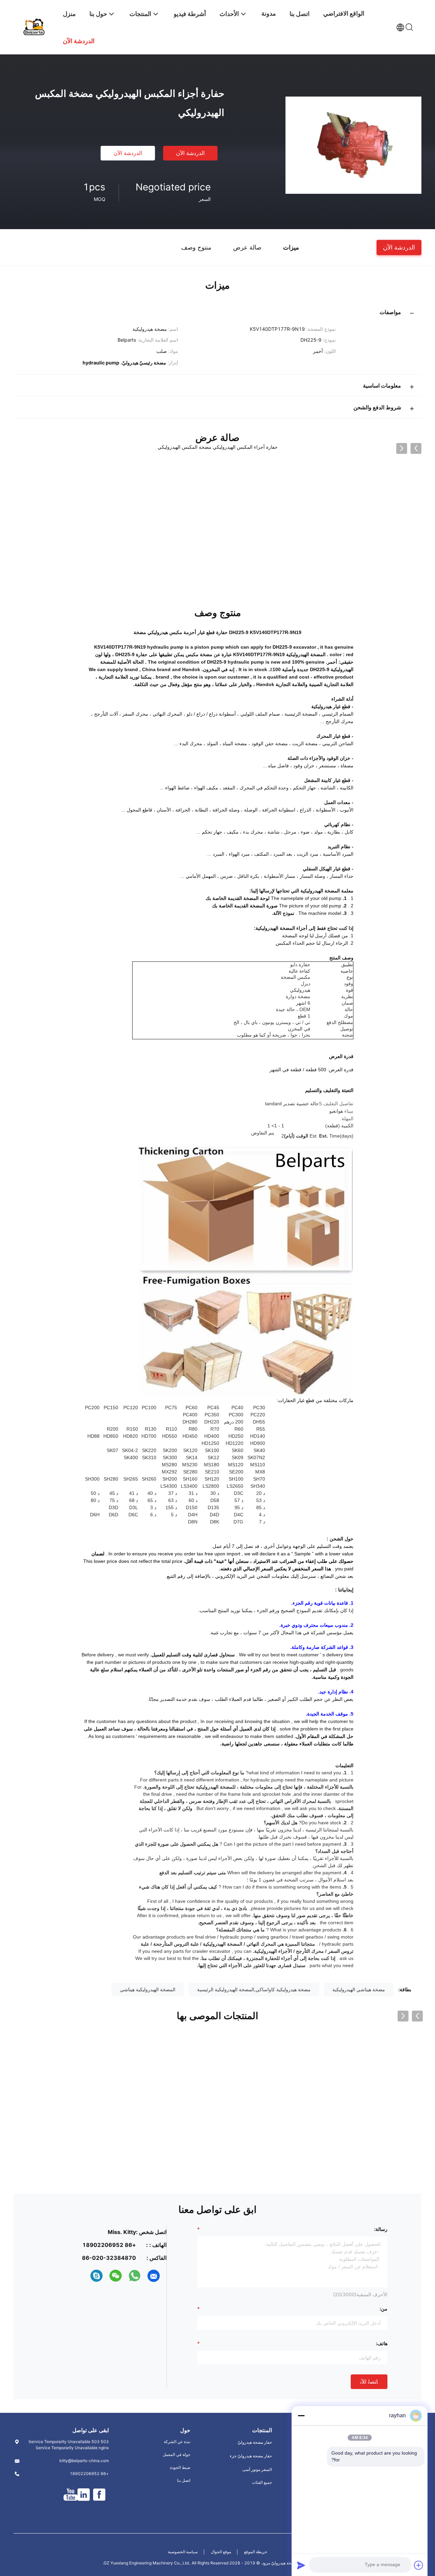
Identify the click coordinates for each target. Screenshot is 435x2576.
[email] (154, 2276)
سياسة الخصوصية (183, 2552)
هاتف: (382, 2343)
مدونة (269, 13)
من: (384, 2309)
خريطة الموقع (256, 2552)
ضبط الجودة (180, 2467)
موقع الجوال (221, 2552)
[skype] (97, 2276)
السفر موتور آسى (257, 2469)
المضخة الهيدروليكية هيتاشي (148, 1989)
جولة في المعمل (177, 2454)
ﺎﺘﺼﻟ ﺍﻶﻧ (369, 2382)
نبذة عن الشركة (177, 2442)
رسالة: (381, 2229)
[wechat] (116, 2276)
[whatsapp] (135, 2276)
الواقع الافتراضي (344, 13)
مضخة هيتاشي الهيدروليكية (359, 1989)
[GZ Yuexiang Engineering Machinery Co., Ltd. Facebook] (99, 2495)
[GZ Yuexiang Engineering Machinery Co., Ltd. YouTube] (71, 2495)
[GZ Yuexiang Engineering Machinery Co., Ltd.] (34, 26)
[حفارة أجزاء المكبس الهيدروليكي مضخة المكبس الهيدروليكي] (353, 145)
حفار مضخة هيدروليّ (255, 2442)
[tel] (84, 2276)
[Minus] (301, 2416)
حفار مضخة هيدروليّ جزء (251, 2456)
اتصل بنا (184, 2480)
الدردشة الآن (190, 153)
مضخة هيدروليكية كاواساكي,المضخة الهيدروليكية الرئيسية (254, 1989)
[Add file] (419, 2565)
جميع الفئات (262, 2482)
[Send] (301, 2565)
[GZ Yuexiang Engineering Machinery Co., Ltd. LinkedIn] (84, 2495)
